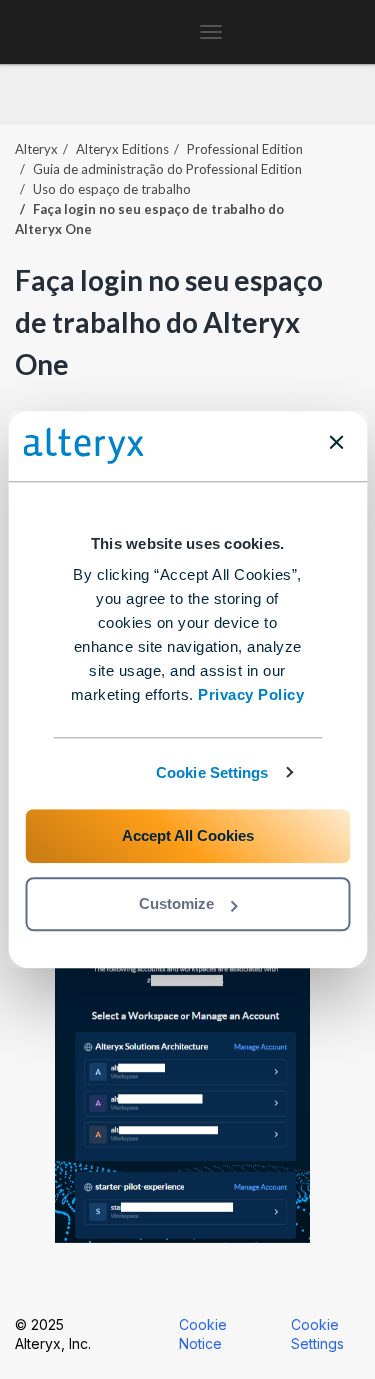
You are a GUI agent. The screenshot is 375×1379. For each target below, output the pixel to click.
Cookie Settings (212, 772)
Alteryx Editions (122, 149)
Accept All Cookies (188, 835)
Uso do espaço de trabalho (112, 189)
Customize (176, 903)
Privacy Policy (251, 694)
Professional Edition (245, 149)
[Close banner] (336, 442)
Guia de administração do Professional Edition (167, 169)
